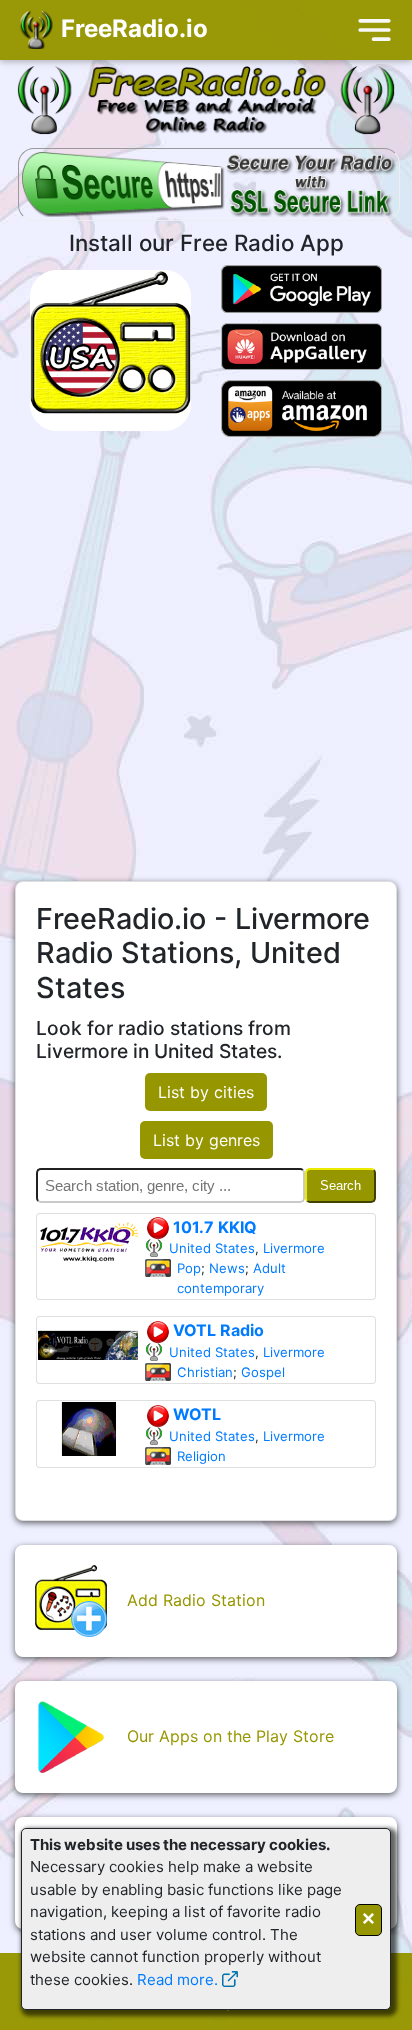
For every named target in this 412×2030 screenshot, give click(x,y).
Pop (189, 1268)
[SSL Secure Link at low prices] (209, 186)
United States (212, 1248)
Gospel (263, 1372)
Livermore (294, 1248)
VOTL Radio (216, 1330)
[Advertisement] (206, 659)
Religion (201, 1456)
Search (340, 1185)
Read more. (177, 1979)
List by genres (206, 1140)
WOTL (195, 1414)
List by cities (206, 1092)
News (227, 1268)
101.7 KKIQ (213, 1227)
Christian (205, 1372)
